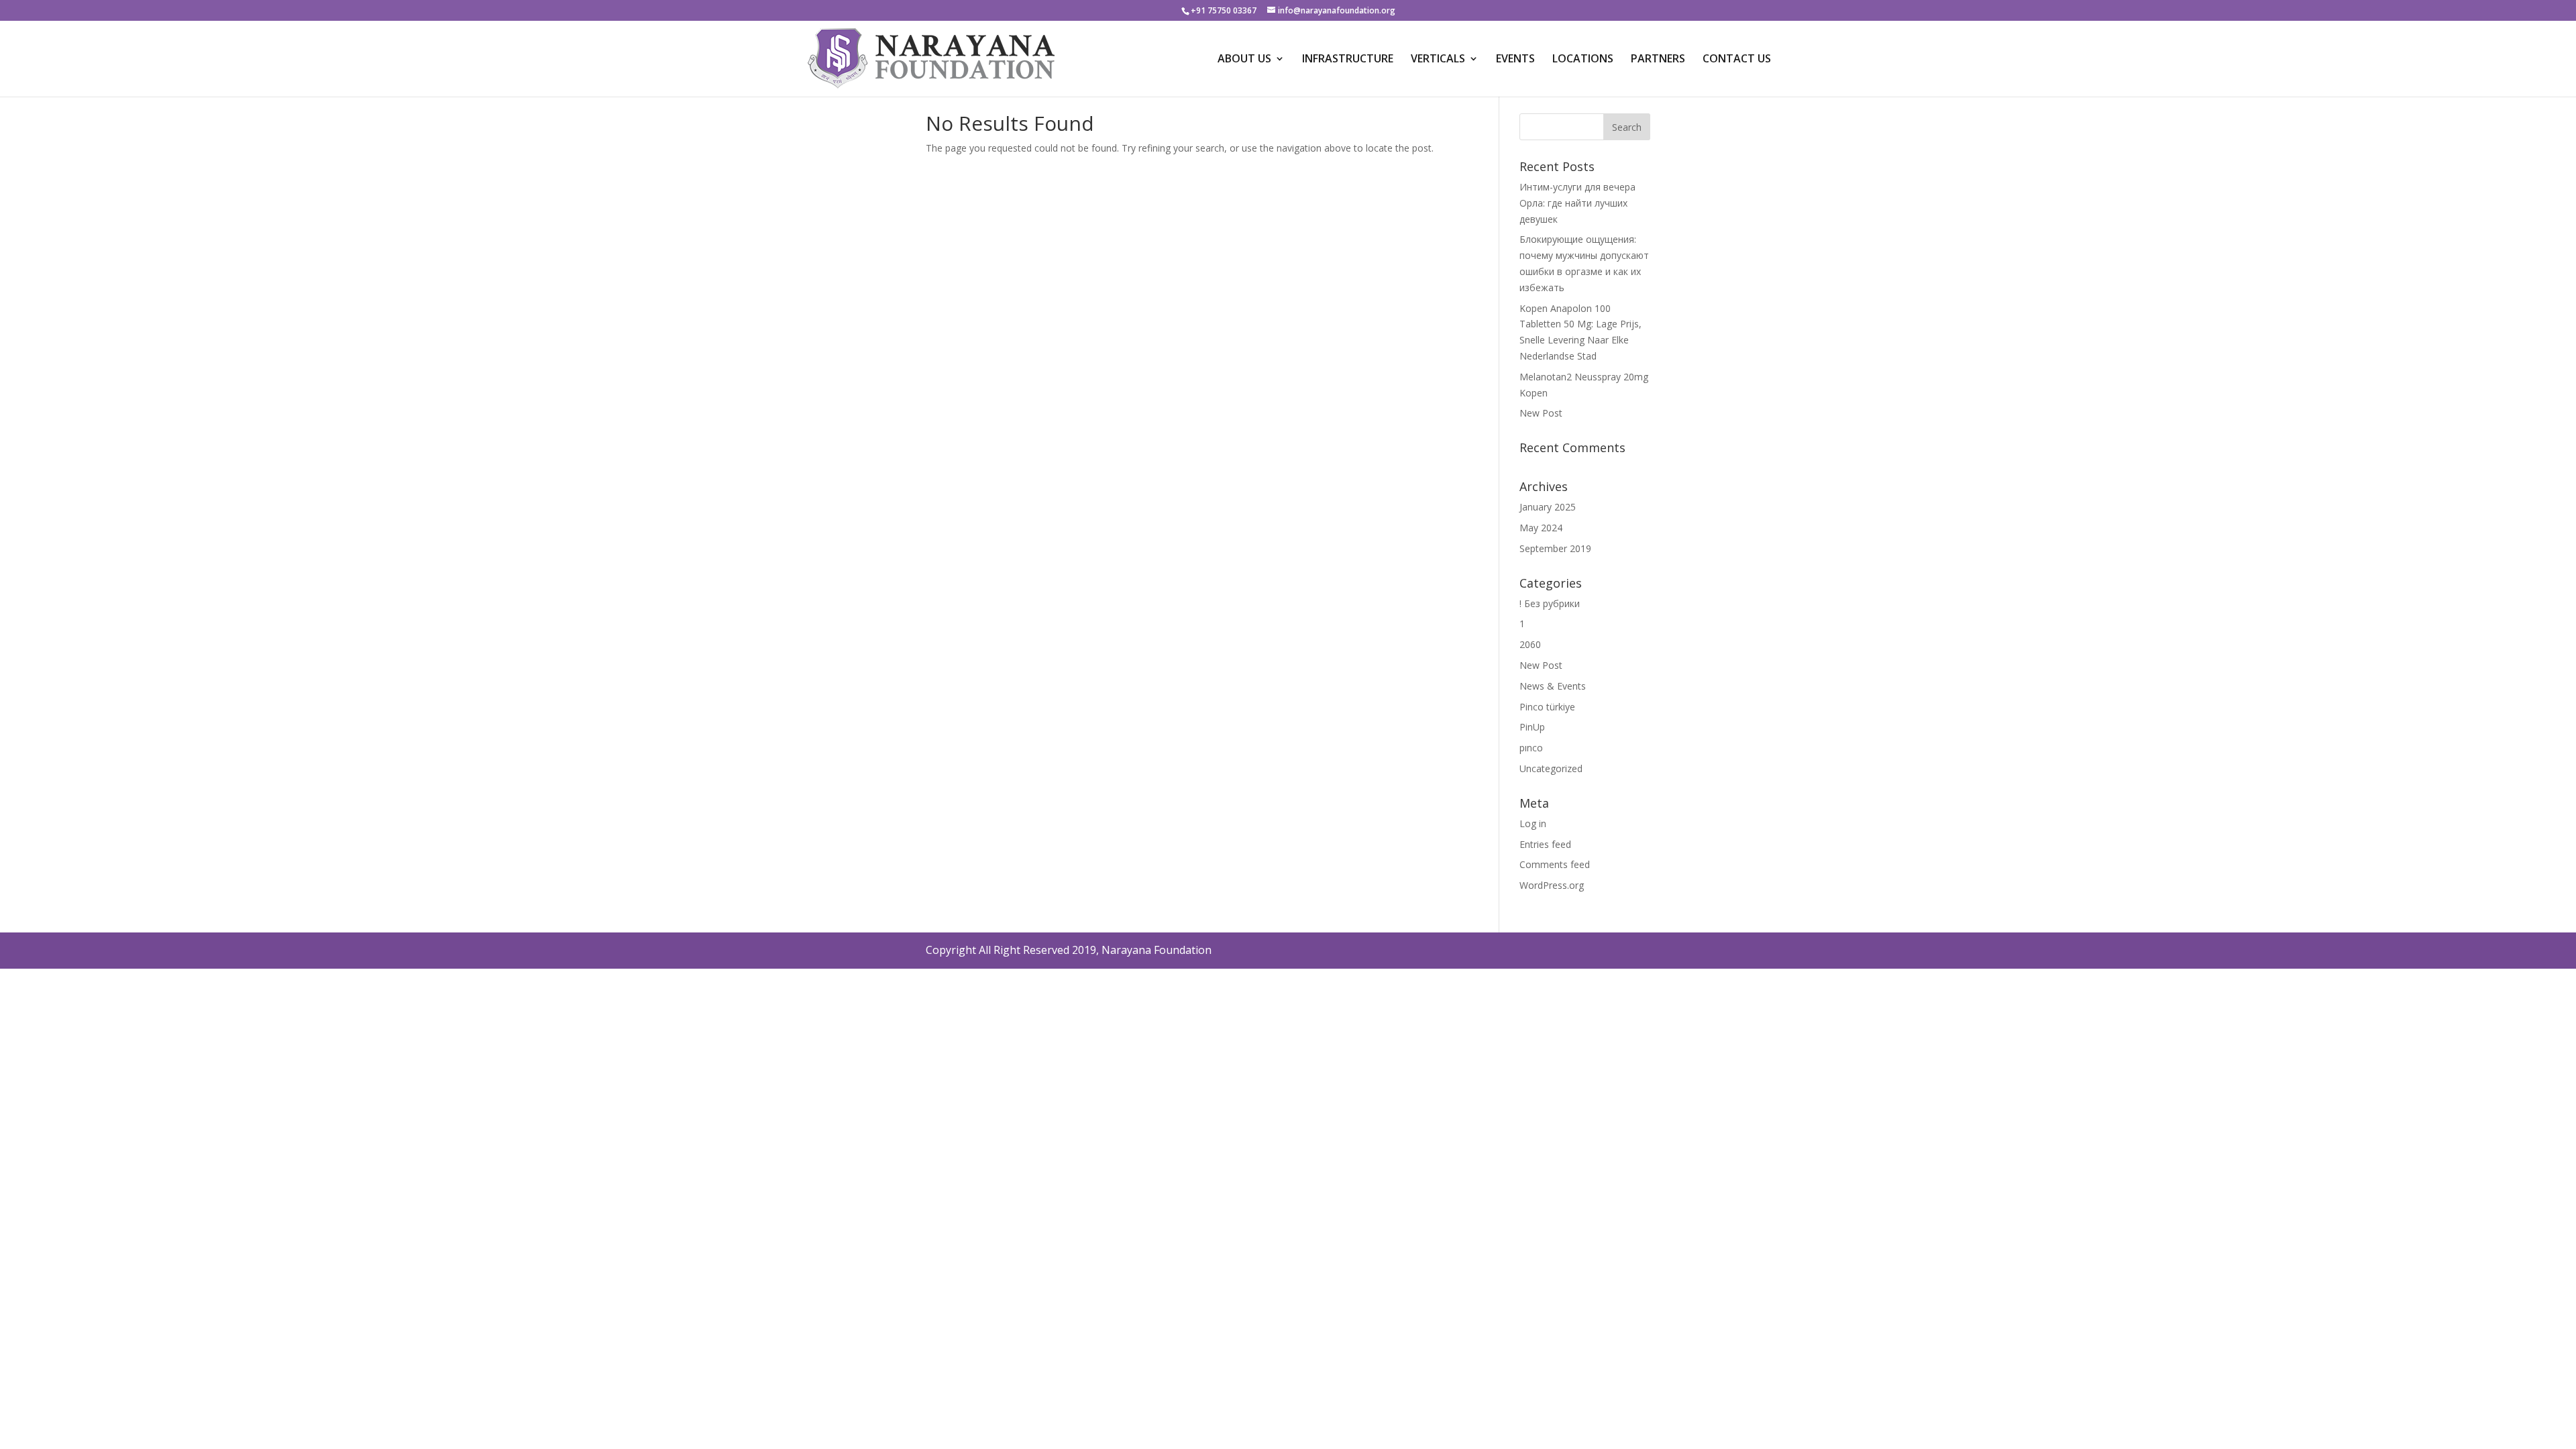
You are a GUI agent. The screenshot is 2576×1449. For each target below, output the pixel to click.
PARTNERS (1658, 60)
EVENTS (1515, 60)
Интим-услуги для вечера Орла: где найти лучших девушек (1577, 203)
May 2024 (1541, 528)
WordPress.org (1552, 885)
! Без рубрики (1550, 603)
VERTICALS (1438, 60)
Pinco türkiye (1547, 707)
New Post (1541, 413)
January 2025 (1548, 507)
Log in (1533, 823)
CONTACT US (1737, 60)
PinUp (1532, 727)
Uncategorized (1551, 768)
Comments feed (1555, 864)
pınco (1531, 748)
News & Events (1553, 686)
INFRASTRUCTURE (1348, 60)
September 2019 (1555, 548)
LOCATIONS (1583, 60)
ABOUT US (1244, 60)
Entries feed (1545, 844)
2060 (1530, 644)
